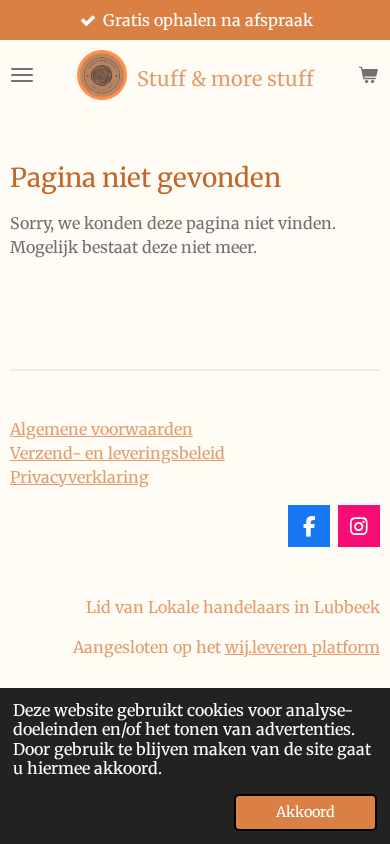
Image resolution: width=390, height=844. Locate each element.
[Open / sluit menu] (22, 75)
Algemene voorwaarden (101, 429)
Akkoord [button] (305, 812)
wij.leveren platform (302, 647)
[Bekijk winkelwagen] (368, 75)
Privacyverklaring (79, 477)
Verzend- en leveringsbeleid (117, 453)
